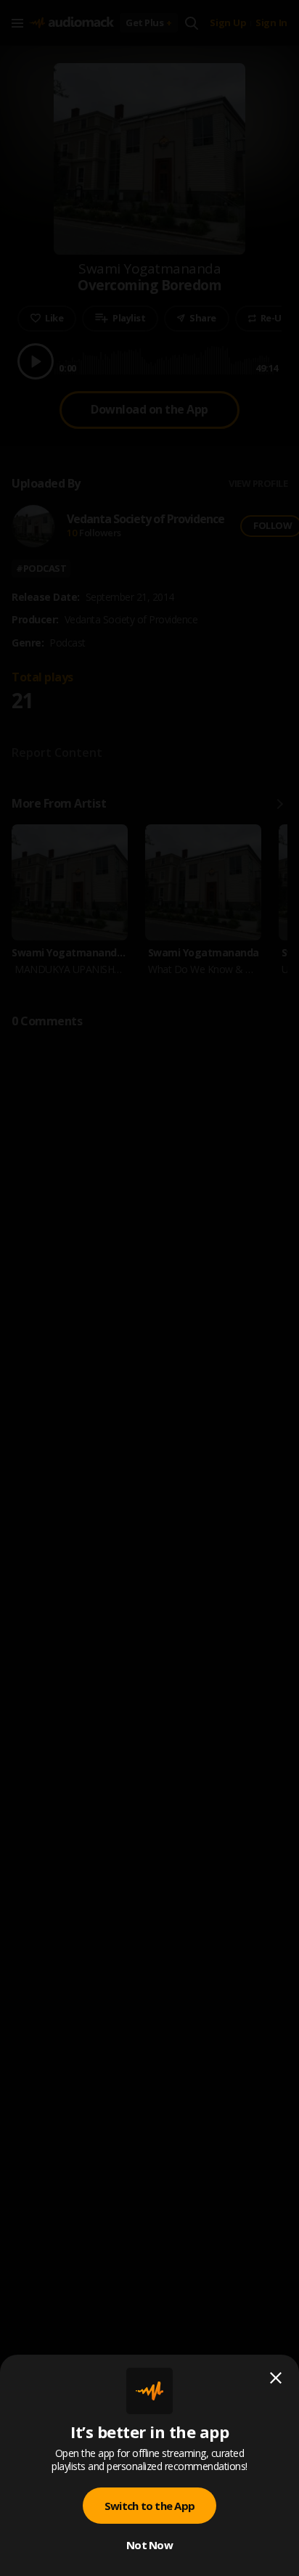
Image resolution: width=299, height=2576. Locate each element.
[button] (149, 1288)
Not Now (149, 2545)
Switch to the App (149, 2506)
